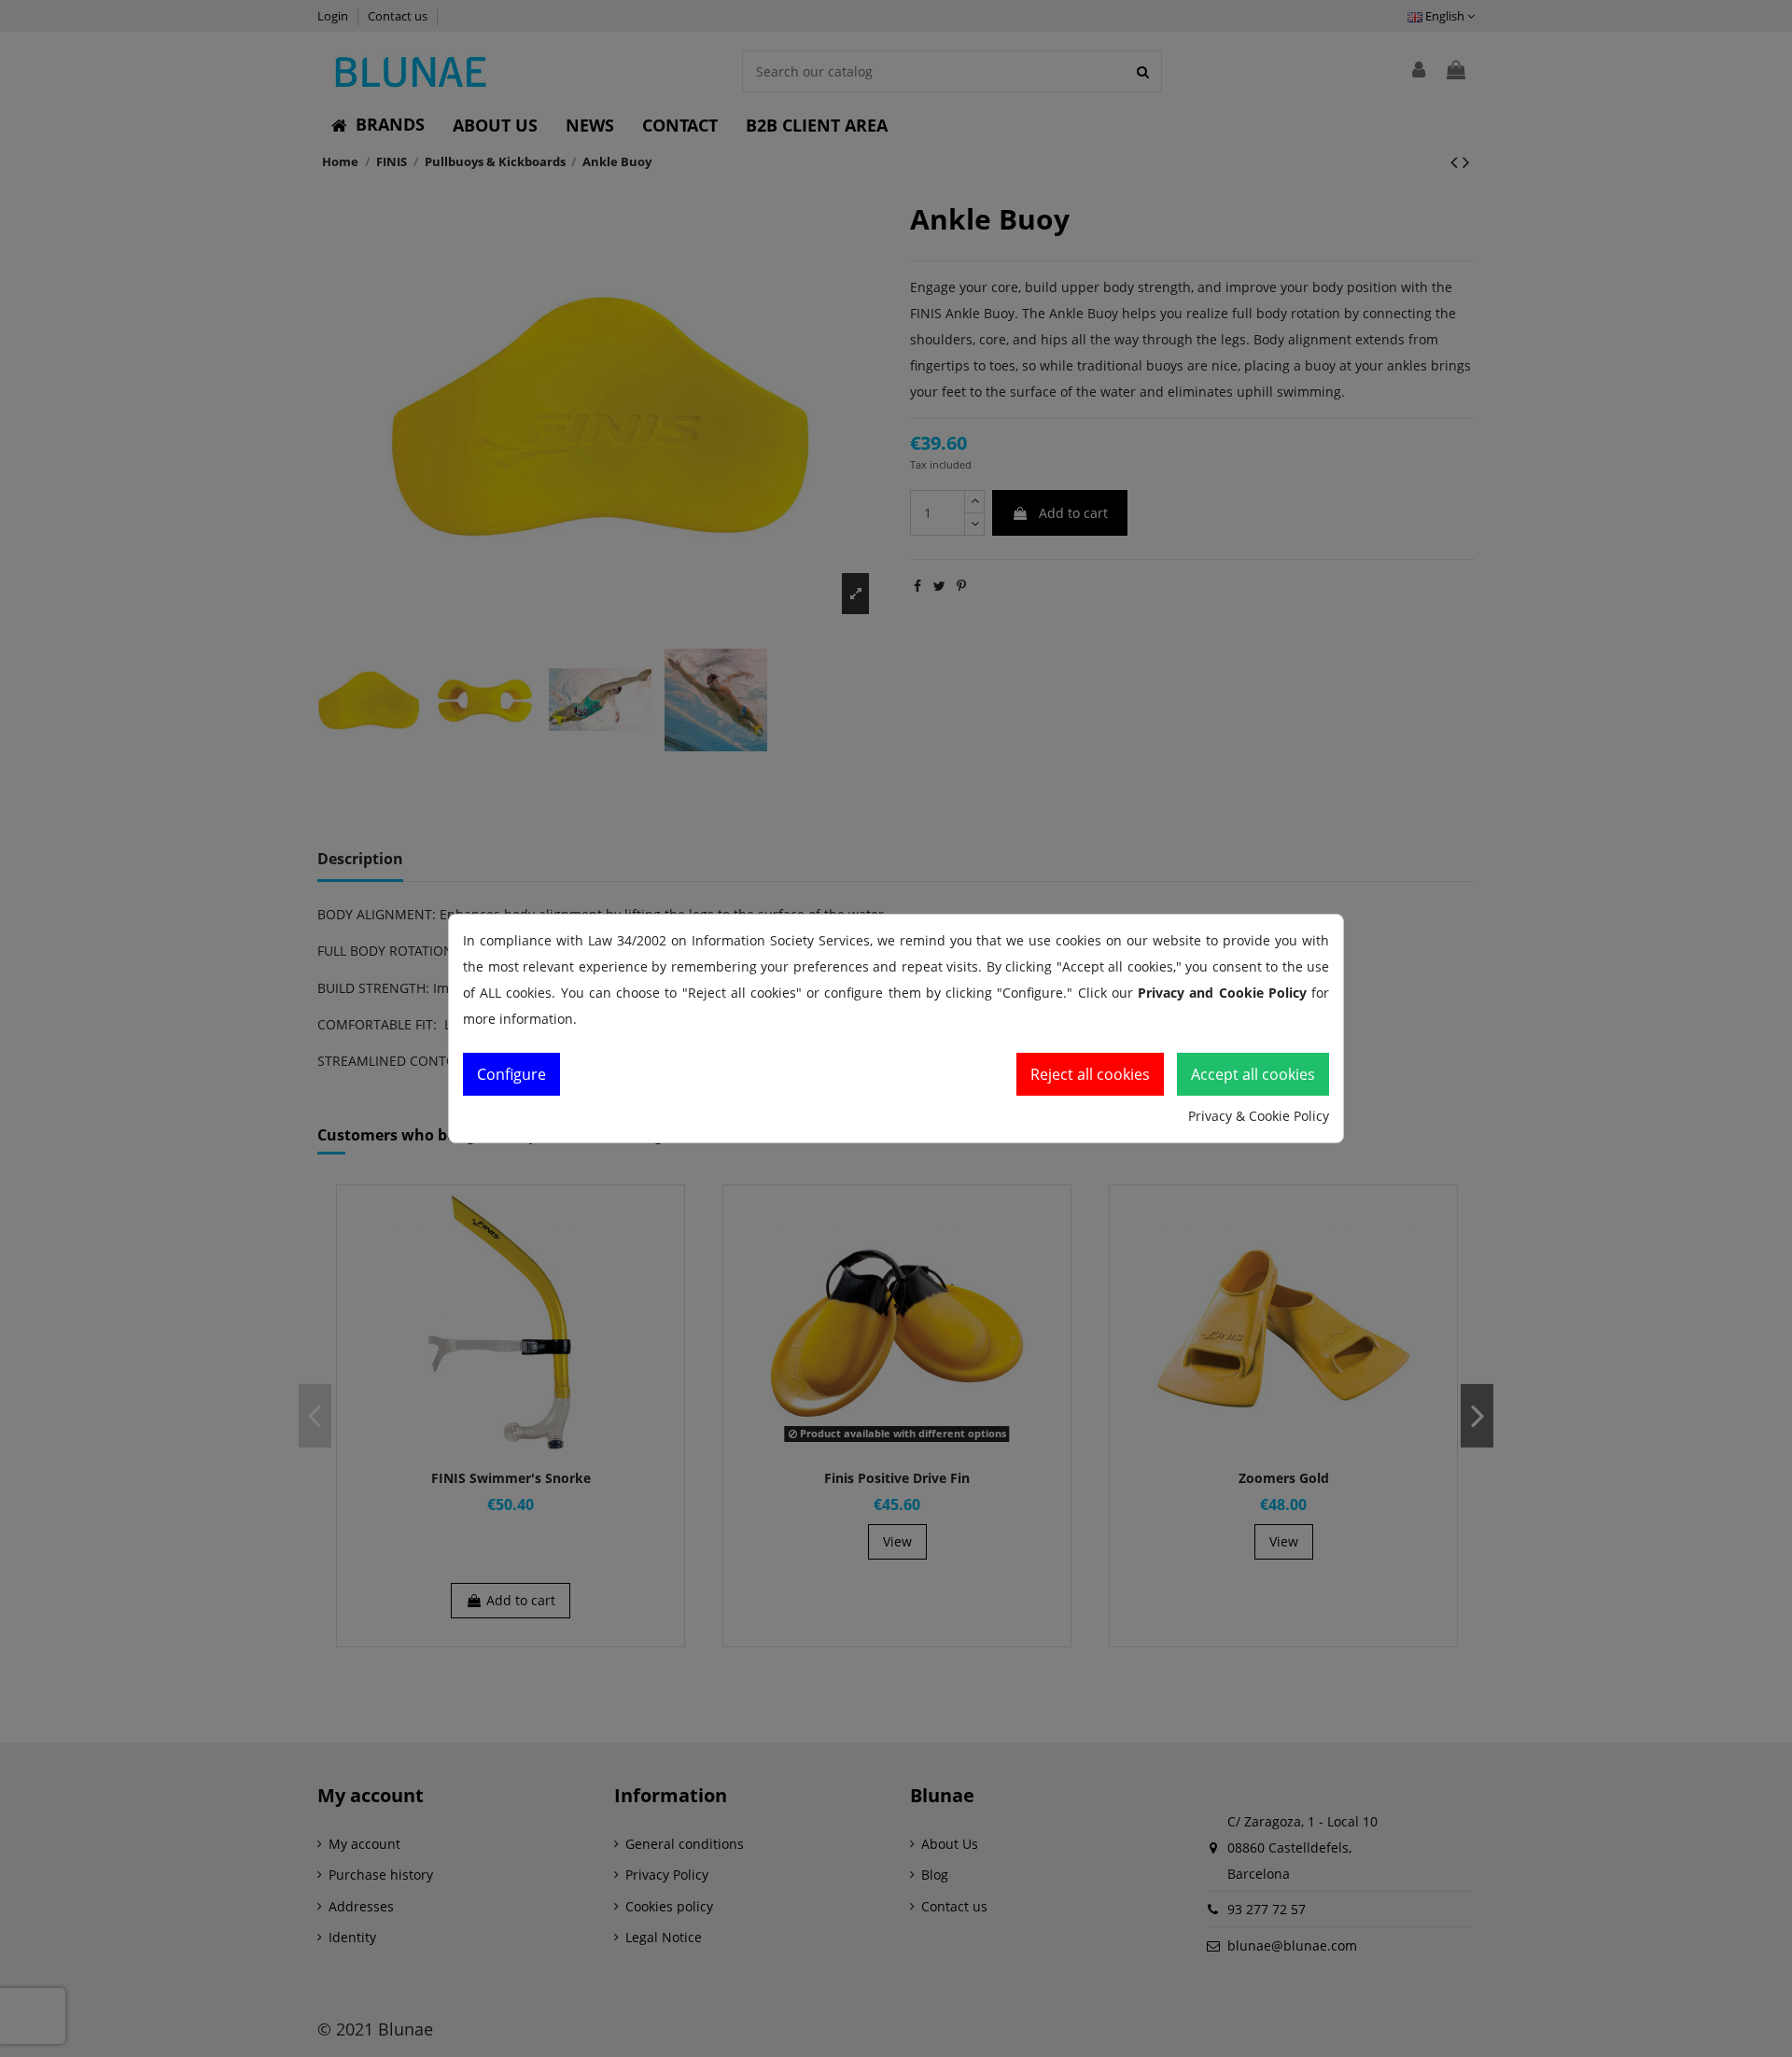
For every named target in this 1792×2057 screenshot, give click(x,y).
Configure (511, 1074)
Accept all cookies (1253, 1074)
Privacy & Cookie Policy (1259, 1116)
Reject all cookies (1090, 1074)
